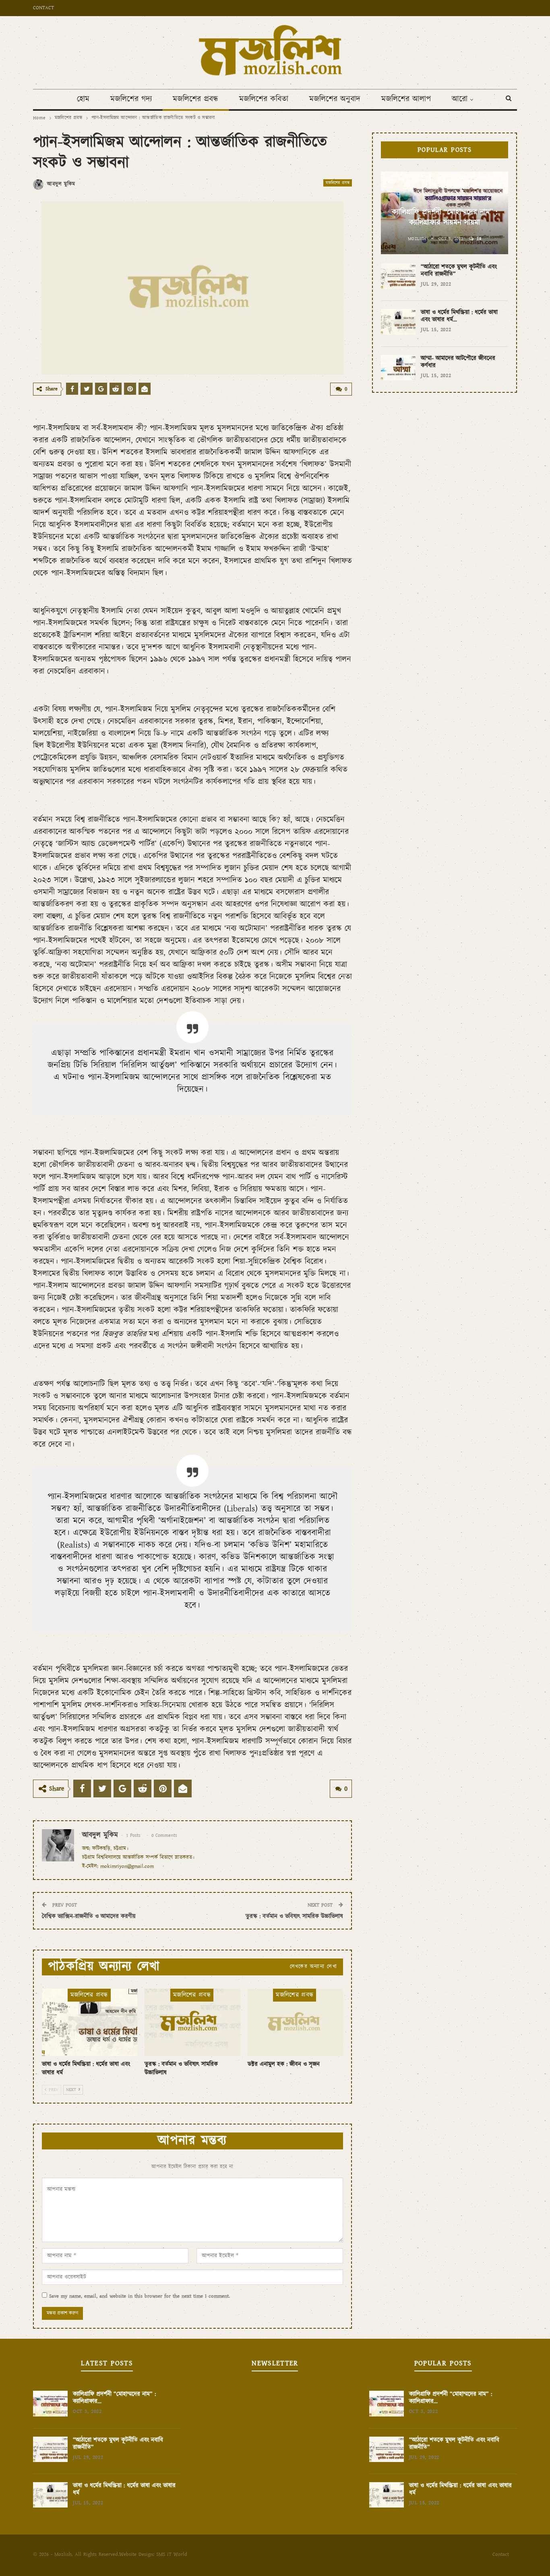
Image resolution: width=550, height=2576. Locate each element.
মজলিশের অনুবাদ (335, 99)
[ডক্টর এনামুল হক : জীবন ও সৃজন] (295, 2022)
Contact (43, 8)
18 (478, 239)
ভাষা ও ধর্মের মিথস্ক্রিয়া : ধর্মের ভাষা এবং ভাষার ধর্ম (124, 2489)
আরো (460, 99)
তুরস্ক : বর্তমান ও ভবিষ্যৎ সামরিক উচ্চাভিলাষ (294, 1916)
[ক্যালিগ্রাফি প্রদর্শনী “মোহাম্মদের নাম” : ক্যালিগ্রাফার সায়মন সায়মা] (50, 2404)
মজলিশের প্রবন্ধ (195, 99)
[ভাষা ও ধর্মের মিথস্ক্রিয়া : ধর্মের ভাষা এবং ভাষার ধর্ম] (90, 2022)
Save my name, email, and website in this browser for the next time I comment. (140, 2296)
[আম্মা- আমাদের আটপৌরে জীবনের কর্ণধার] (398, 368)
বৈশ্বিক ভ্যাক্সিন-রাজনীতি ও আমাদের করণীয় (89, 1916)
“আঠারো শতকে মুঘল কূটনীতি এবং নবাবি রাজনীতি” (459, 270)
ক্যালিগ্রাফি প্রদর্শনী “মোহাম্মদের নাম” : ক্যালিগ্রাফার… (114, 2398)
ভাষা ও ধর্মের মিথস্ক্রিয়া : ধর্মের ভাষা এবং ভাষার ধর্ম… (459, 316)
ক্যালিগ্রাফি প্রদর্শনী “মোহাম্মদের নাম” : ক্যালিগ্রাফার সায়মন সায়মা (445, 218)
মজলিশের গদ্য (131, 99)
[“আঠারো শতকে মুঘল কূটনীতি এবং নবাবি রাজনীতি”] (398, 276)
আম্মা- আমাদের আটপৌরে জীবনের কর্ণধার (458, 362)
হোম (83, 99)
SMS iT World (172, 2554)
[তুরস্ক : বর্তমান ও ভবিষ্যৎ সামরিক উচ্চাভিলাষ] (192, 2022)
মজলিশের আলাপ (406, 99)
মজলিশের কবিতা (264, 99)
